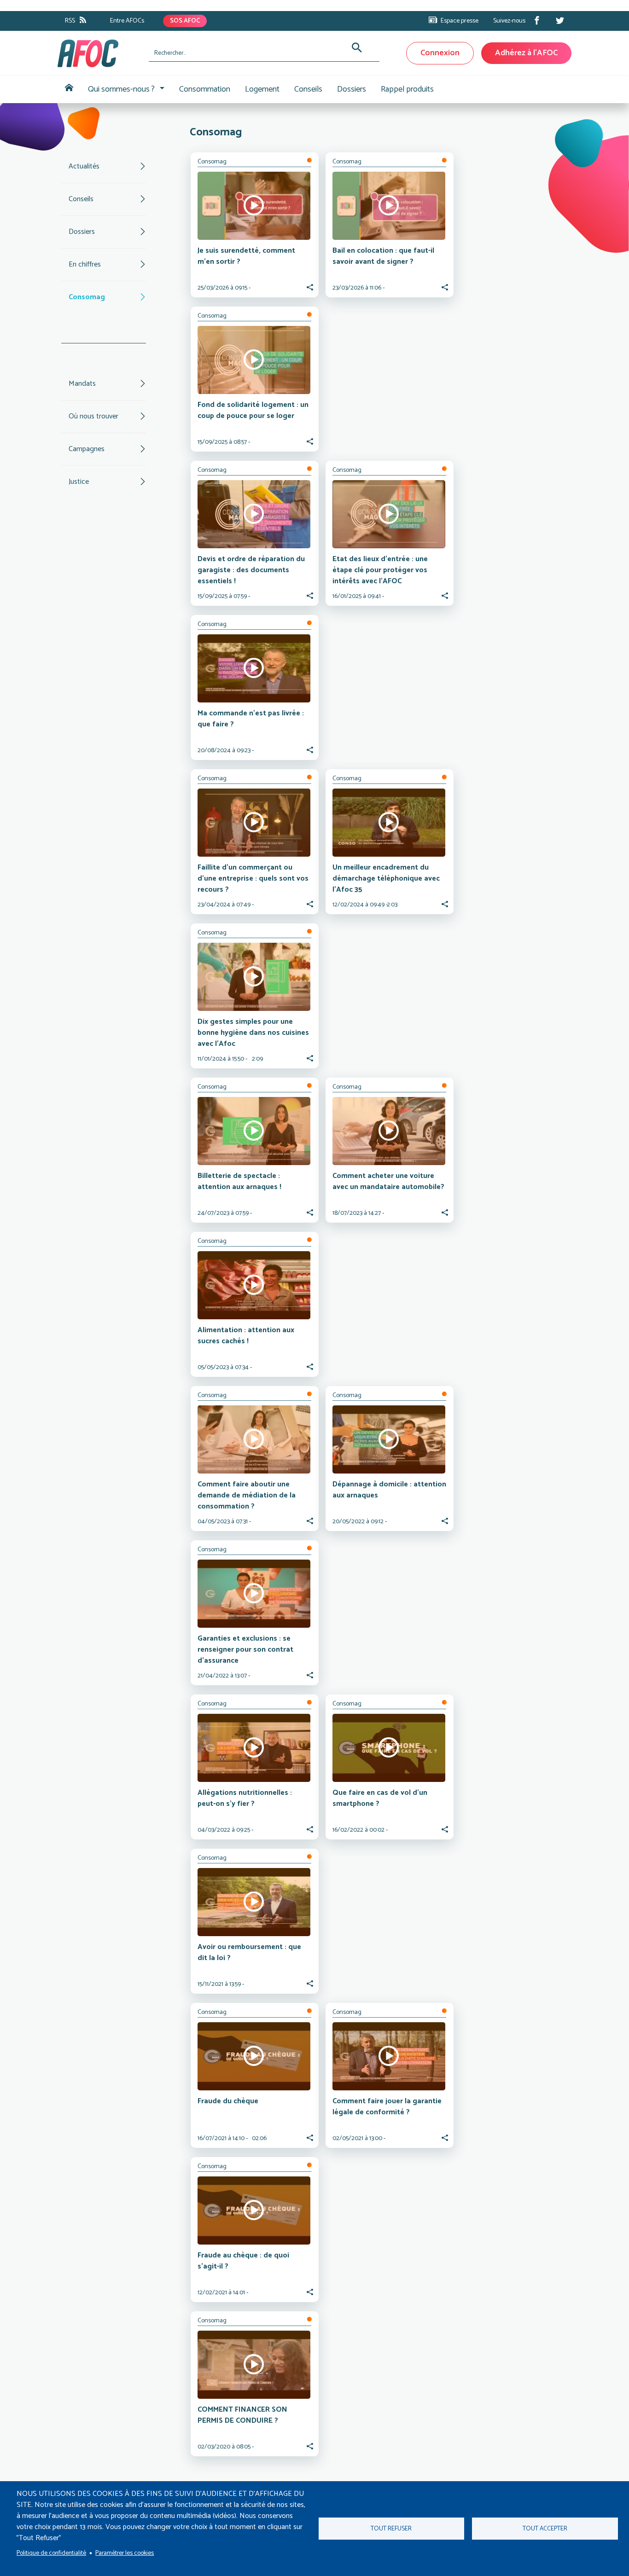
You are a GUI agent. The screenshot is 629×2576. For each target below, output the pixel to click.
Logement (262, 89)
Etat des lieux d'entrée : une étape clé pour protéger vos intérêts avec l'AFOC (380, 570)
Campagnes (87, 449)
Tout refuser (391, 2529)
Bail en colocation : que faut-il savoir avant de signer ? (383, 256)
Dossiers (352, 89)
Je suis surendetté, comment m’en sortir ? (246, 256)
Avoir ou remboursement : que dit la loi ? (249, 1952)
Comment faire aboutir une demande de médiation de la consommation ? (247, 1495)
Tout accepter (545, 2529)
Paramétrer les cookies (125, 2553)
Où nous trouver (93, 416)
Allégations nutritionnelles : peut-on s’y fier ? (245, 1798)
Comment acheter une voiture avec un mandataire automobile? (388, 1181)
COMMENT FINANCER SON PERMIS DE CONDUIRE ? (242, 2415)
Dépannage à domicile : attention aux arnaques (389, 1490)
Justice (79, 482)
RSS (70, 21)
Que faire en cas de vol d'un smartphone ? (380, 1798)
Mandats (82, 384)
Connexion (440, 53)
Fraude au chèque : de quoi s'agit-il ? (243, 2261)
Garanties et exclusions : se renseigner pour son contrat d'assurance (245, 1650)
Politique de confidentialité (51, 2553)
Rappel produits (407, 89)
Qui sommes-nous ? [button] (121, 89)
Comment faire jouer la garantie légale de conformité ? (387, 2107)
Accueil (69, 90)
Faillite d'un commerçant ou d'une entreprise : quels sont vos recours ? (253, 879)
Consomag (87, 297)
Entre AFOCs (127, 21)
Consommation (205, 89)
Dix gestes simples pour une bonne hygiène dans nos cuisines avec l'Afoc (253, 1033)
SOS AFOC (185, 21)
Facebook (537, 20)
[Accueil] (99, 53)
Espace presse (460, 21)
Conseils (308, 89)
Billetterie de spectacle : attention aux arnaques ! (239, 1181)
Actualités (84, 166)
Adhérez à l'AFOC (526, 53)
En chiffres (85, 264)
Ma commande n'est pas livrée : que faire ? (251, 719)
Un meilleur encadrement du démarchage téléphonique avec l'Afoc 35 (386, 879)
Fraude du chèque (228, 2101)
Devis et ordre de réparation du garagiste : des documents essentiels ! (251, 570)
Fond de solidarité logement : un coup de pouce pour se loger (253, 410)
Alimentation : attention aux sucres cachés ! (246, 1336)
